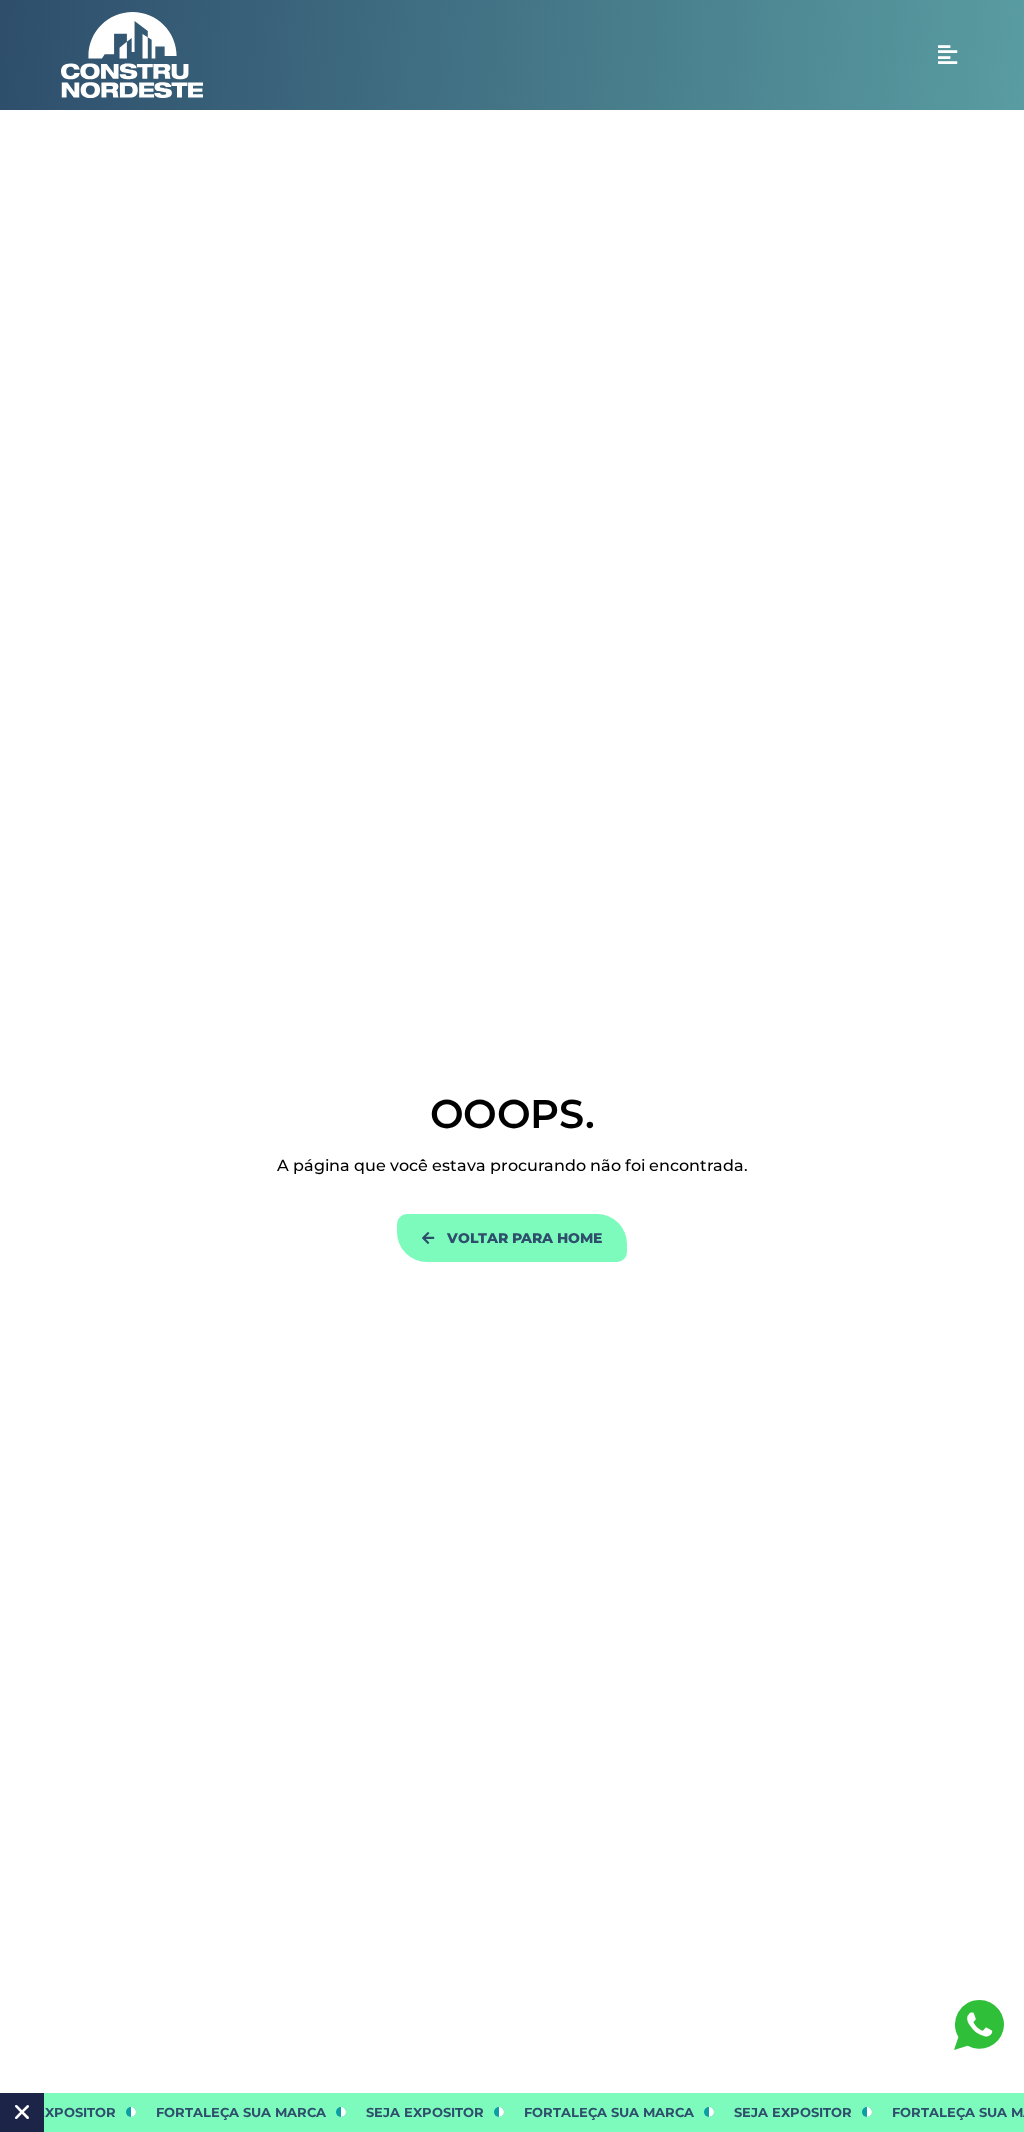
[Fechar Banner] (22, 2112)
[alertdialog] (512, 2112)
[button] (948, 55)
